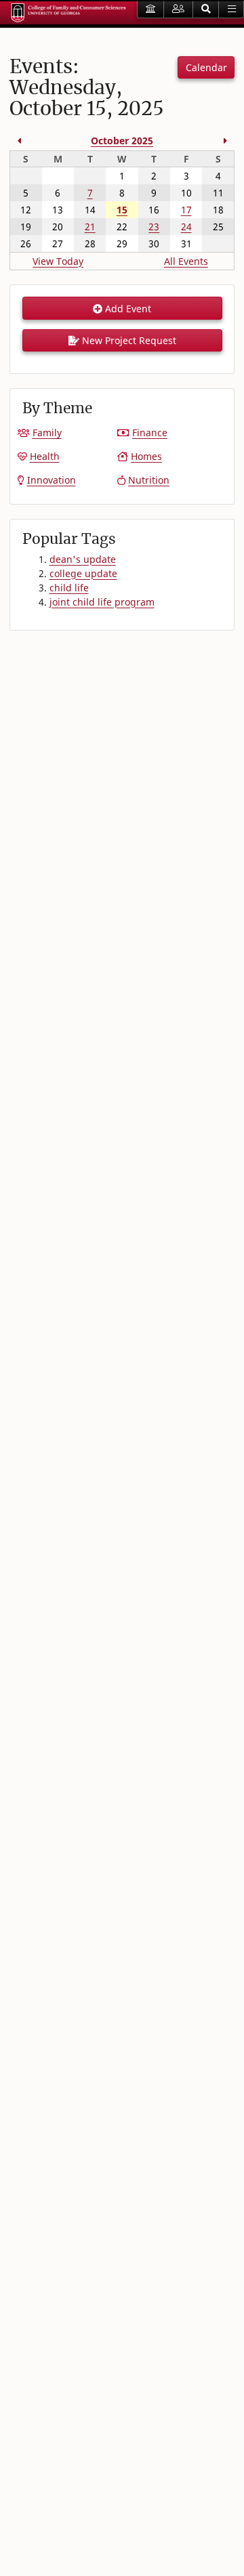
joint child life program (102, 602)
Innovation (52, 480)
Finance (150, 432)
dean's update (83, 559)
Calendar (206, 67)
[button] (206, 9)
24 (186, 227)
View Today (58, 261)
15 (122, 210)
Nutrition (149, 480)
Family (47, 432)
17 (186, 210)
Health (45, 456)
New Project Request (128, 340)
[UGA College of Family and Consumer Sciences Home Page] (68, 13)
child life (69, 588)
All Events (186, 261)
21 (90, 227)
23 (154, 227)
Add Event (127, 309)
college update (83, 573)
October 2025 (122, 141)
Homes (146, 456)
